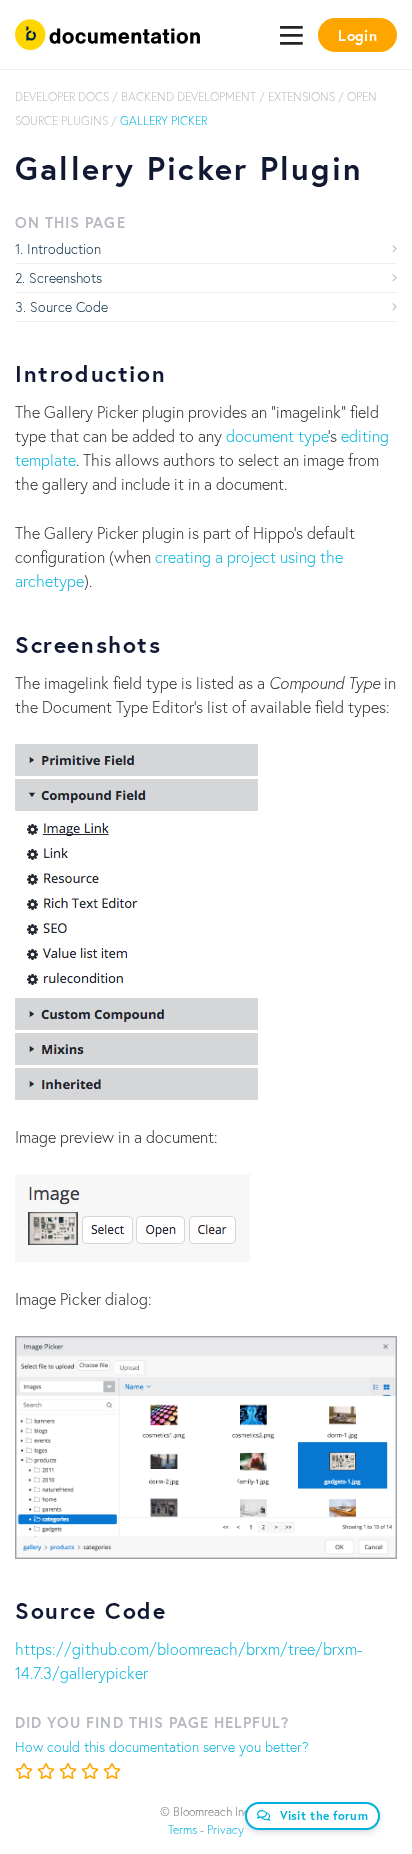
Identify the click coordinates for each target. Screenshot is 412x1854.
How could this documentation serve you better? (162, 1746)
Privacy (225, 1829)
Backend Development (188, 96)
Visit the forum (324, 1815)
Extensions (301, 96)
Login (357, 35)
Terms (182, 1829)
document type (277, 435)
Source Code (69, 306)
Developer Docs (62, 96)
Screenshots (65, 277)
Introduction (64, 248)
